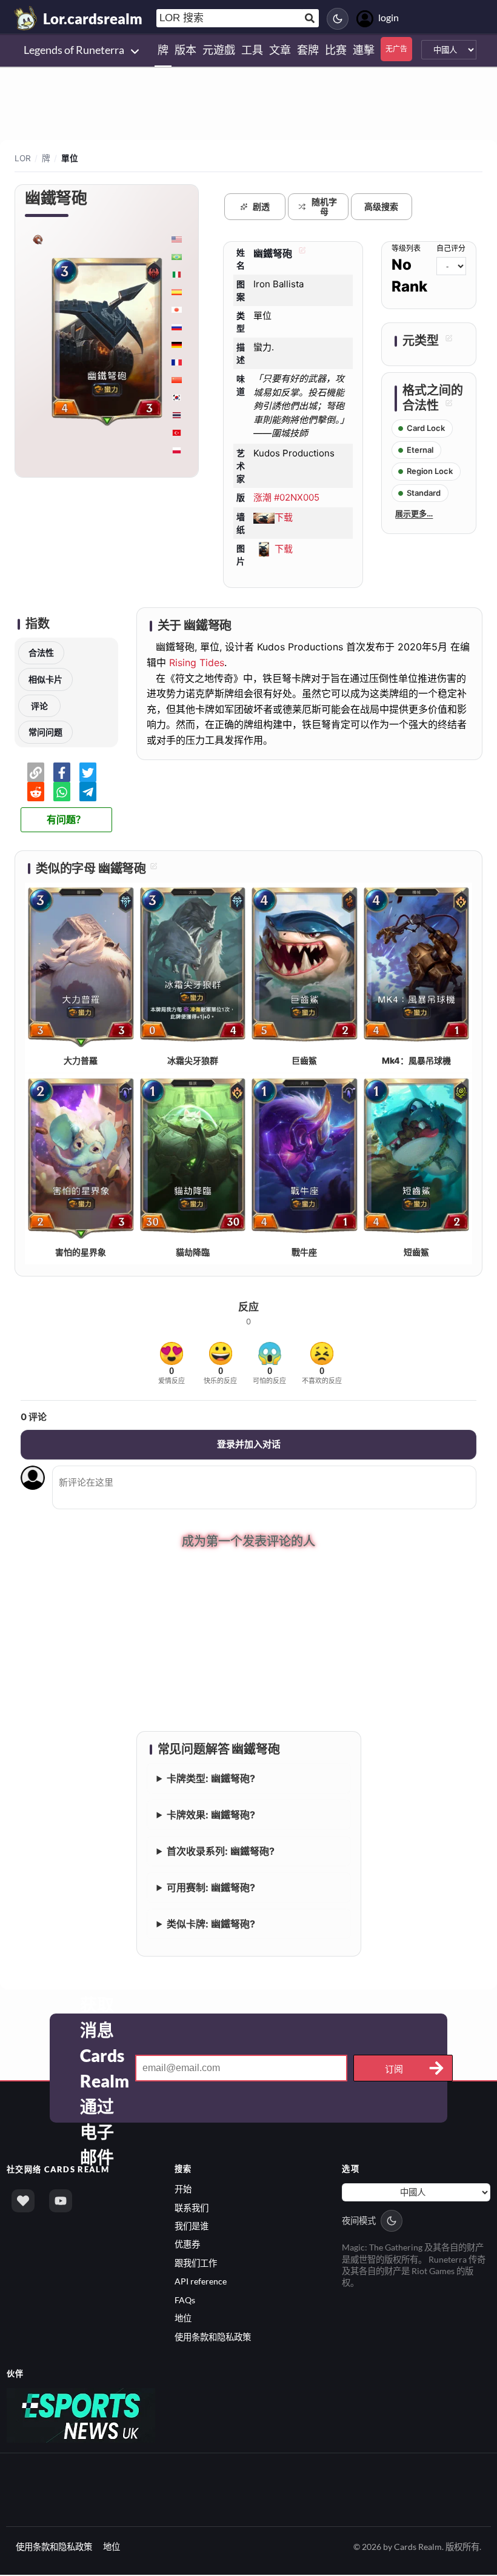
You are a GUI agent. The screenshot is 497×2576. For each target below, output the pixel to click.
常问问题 (45, 732)
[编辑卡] (301, 253)
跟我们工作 (196, 2265)
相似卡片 (45, 679)
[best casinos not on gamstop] (81, 2416)
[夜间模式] (338, 19)
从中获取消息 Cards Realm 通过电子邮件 (105, 2070)
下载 (284, 517)
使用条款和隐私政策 (213, 2338)
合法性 (41, 652)
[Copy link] (36, 772)
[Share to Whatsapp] (62, 792)
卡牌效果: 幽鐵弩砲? (211, 1817)
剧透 (261, 206)
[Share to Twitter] (88, 772)
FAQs (185, 2301)
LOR (23, 158)
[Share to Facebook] (62, 772)
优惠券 (187, 2246)
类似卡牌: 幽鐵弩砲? (211, 1926)
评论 (39, 706)
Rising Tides (197, 662)
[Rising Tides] (37, 239)
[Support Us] (23, 2203)
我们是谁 (192, 2228)
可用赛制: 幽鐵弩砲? (211, 1889)
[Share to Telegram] (88, 792)
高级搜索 (381, 206)
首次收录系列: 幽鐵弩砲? (221, 1853)
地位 (183, 2320)
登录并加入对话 (249, 1444)
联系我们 (192, 2209)
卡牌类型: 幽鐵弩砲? (211, 1780)
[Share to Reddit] (36, 792)
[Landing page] (26, 18)
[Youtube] (61, 2203)
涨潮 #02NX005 (286, 497)
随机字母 (324, 207)
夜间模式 (359, 2222)
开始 (183, 2191)
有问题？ (66, 820)
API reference (201, 2283)
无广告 (396, 49)
